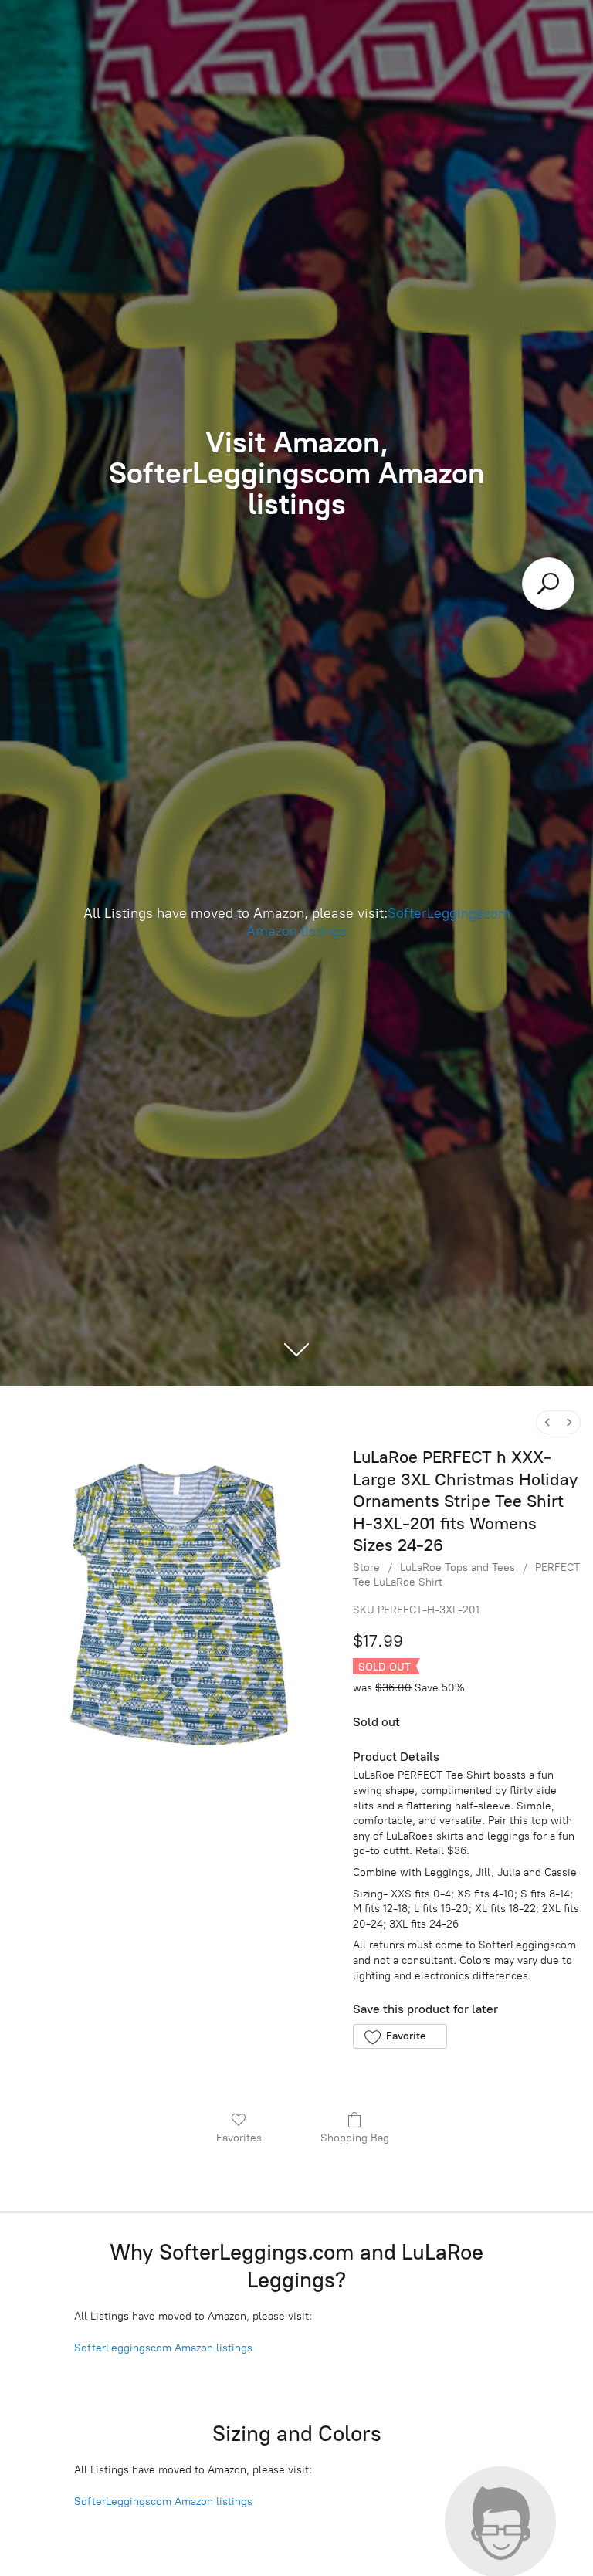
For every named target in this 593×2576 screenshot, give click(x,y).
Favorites (239, 2138)
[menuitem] (547, 1422)
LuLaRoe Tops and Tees (457, 1567)
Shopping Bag (355, 2138)
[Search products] (548, 584)
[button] (400, 2036)
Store (366, 1567)
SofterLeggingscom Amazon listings (163, 2348)
